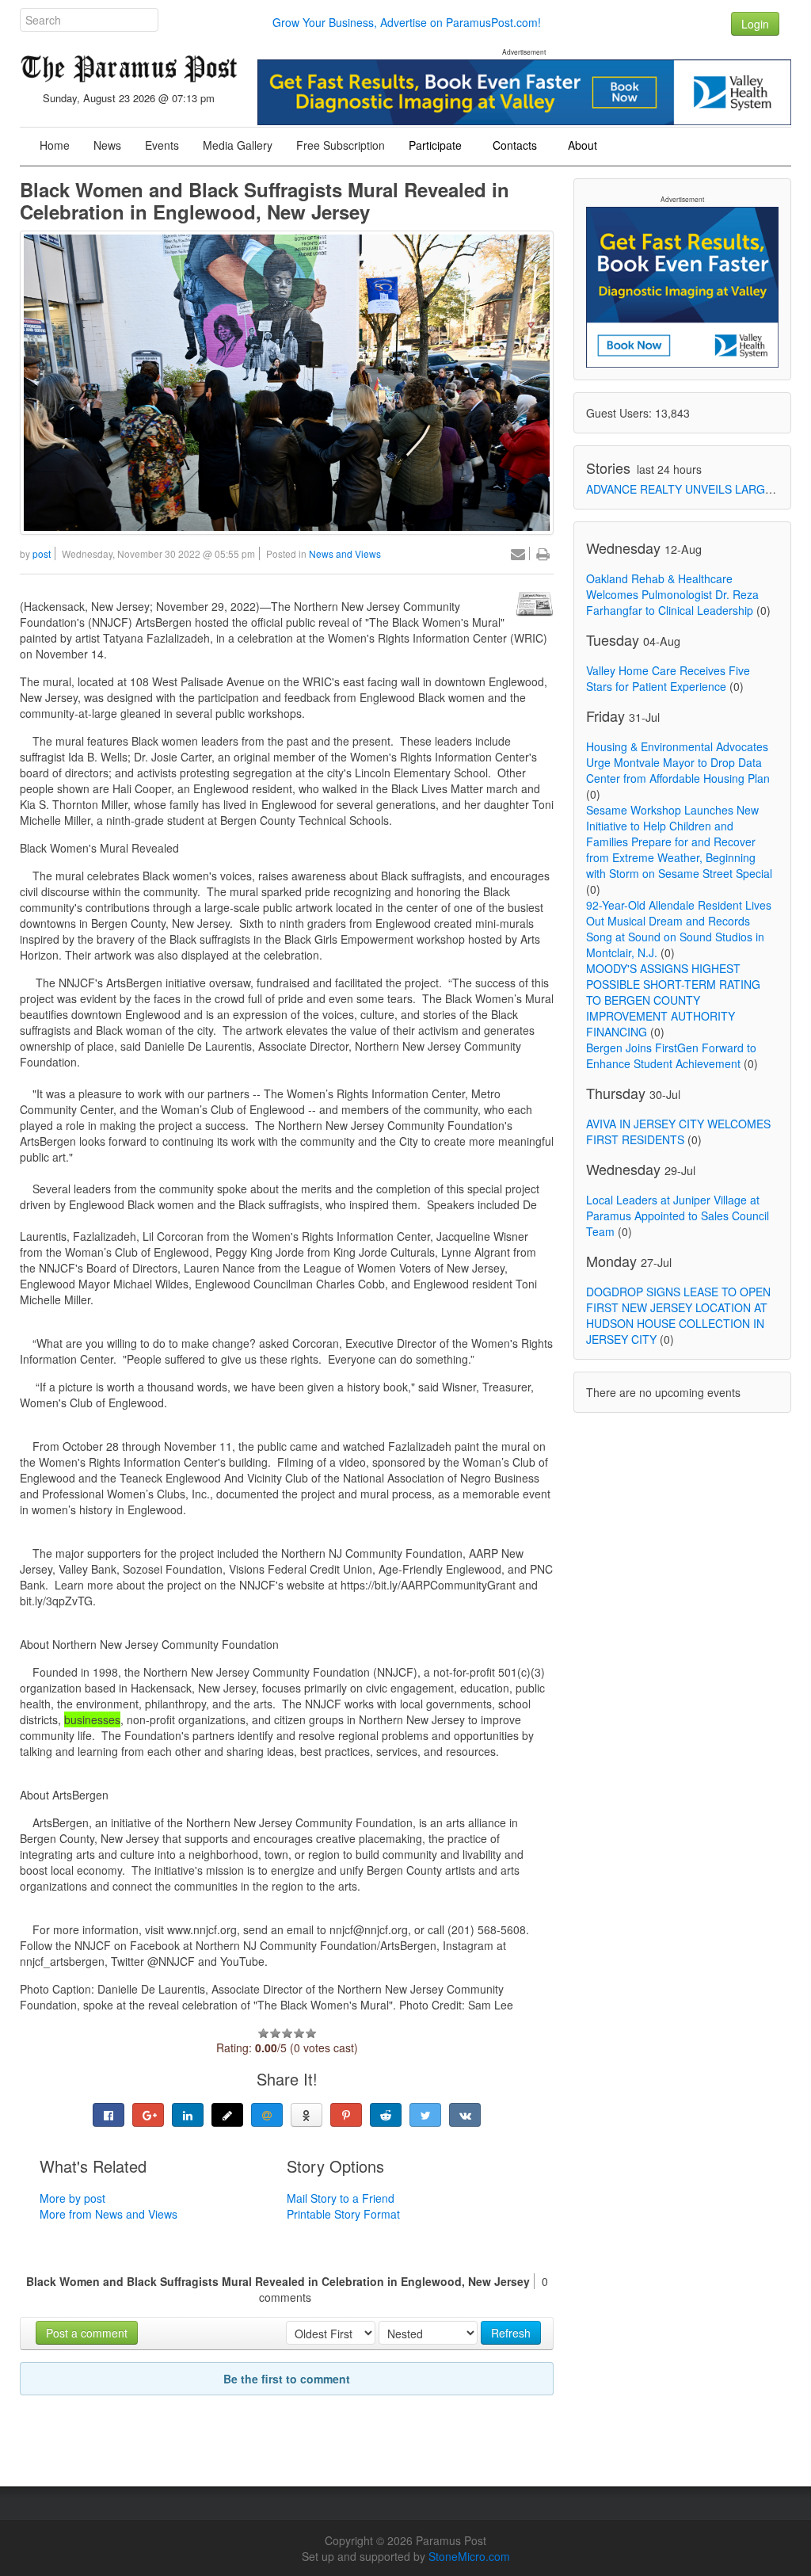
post (42, 553)
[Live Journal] (227, 2115)
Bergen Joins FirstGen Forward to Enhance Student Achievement (671, 1055)
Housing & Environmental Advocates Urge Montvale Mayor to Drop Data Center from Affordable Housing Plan (678, 762)
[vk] (465, 2115)
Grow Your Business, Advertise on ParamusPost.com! (407, 22)
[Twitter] (425, 2115)
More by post (72, 2198)
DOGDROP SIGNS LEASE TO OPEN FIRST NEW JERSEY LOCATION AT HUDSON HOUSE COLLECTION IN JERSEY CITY (678, 1315)
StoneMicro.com (469, 2556)
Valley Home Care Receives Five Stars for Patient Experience (668, 678)
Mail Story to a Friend (341, 2198)
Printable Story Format (343, 2214)
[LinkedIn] (188, 2115)
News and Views (345, 553)
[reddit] (386, 2115)
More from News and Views (109, 2214)
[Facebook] (109, 2115)
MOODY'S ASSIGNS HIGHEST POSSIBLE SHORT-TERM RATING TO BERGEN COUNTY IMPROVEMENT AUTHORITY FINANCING (673, 1000)
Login (755, 24)
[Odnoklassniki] (307, 2115)
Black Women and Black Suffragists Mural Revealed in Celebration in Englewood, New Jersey (265, 200)
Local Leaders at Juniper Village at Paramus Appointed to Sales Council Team (678, 1215)
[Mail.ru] (267, 2115)
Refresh (511, 2333)
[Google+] (148, 2115)
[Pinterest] (346, 2115)
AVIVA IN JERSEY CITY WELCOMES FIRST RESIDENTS (678, 1132)
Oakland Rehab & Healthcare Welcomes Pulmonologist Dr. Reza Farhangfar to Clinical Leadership (672, 594)
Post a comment (87, 2333)
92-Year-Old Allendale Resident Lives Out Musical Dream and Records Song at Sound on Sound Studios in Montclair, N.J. (679, 929)
